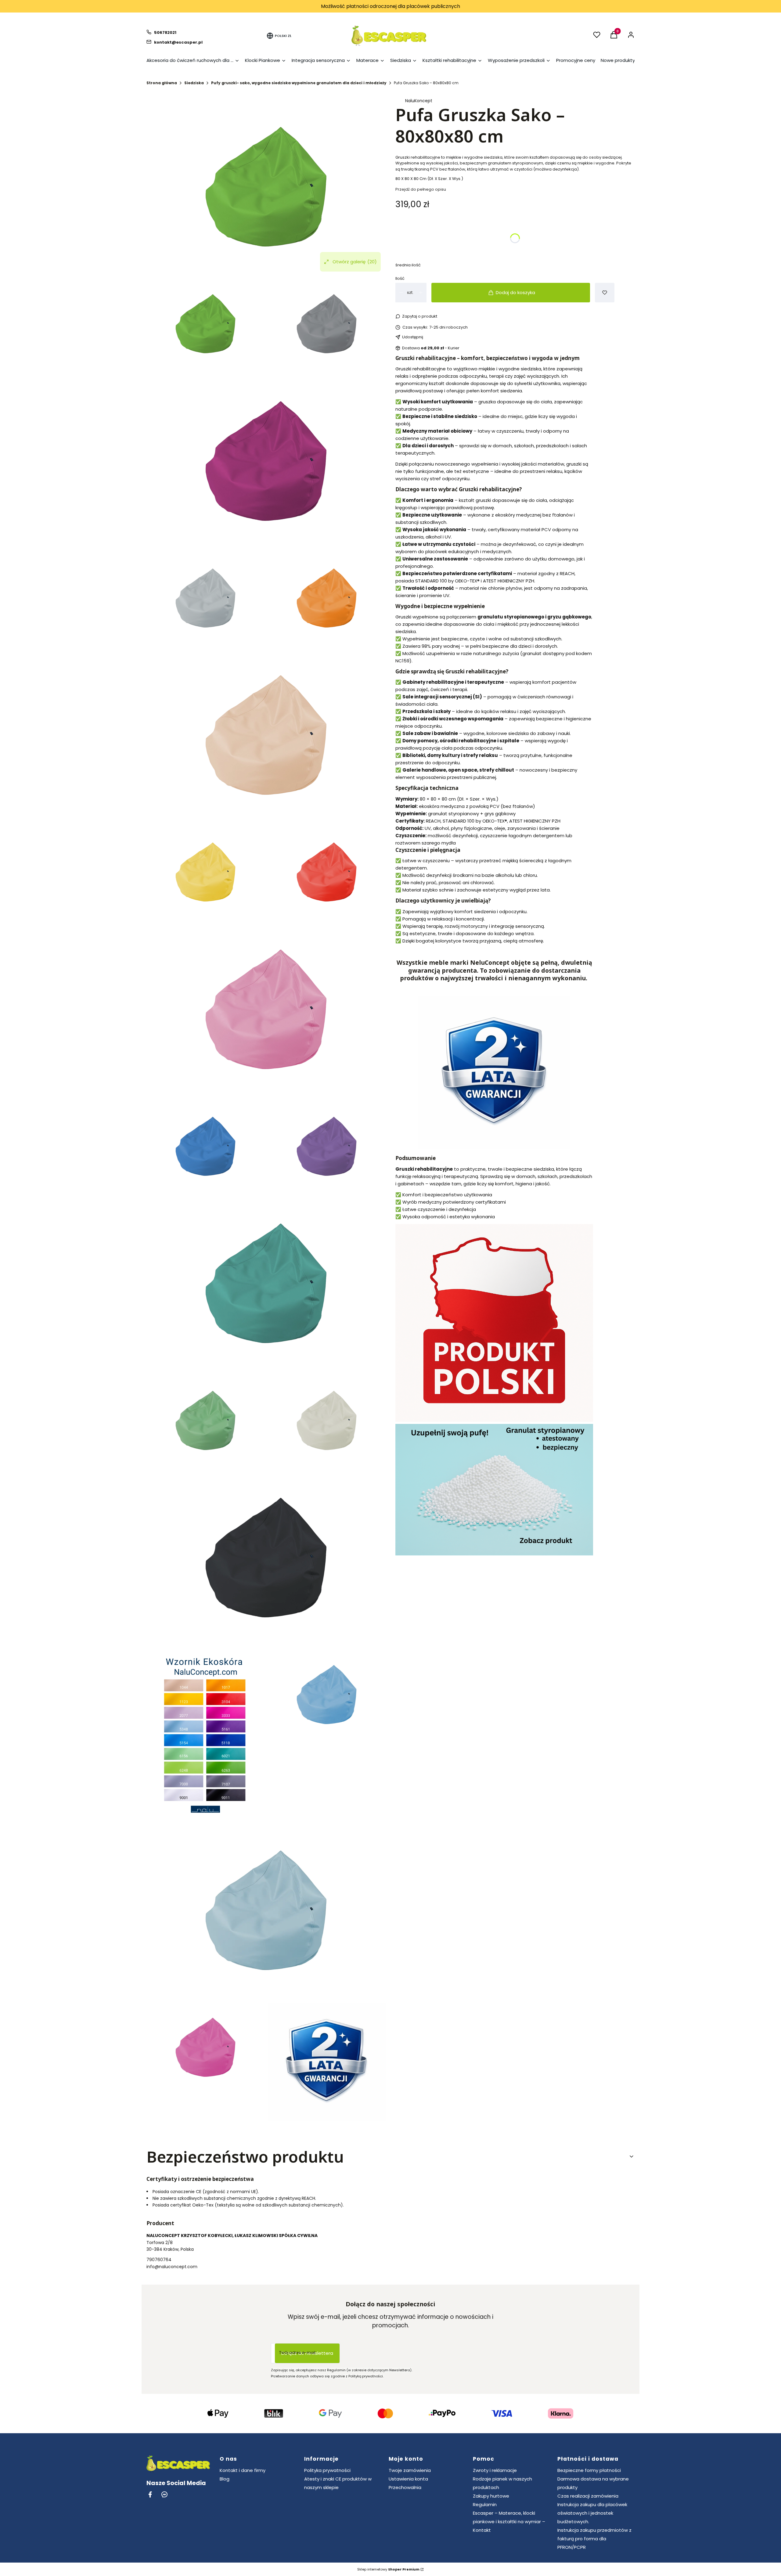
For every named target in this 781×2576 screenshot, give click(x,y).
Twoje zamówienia (410, 2470)
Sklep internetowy (388, 2569)
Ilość (400, 278)
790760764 (159, 2260)
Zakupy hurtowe (491, 2496)
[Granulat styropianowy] (494, 1554)
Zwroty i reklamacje (495, 2470)
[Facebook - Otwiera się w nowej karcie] (150, 2494)
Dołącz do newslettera (307, 2353)
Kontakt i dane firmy (243, 2470)
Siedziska (194, 83)
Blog (225, 2479)
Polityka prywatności (327, 2470)
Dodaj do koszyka (515, 292)
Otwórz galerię (355, 262)
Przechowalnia (405, 2487)
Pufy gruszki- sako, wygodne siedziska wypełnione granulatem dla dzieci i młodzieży (299, 83)
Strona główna (162, 83)
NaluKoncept (419, 101)
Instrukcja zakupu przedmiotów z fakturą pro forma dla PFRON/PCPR (594, 2539)
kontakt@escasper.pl (178, 42)
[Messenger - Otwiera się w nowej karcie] (164, 2494)
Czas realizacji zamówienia (588, 2496)
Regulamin (485, 2504)
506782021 (165, 32)
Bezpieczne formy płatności (589, 2470)
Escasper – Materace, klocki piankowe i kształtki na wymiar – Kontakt (509, 2522)
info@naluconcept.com (172, 2267)
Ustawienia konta (408, 2479)
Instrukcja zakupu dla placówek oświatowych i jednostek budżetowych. (592, 2513)
